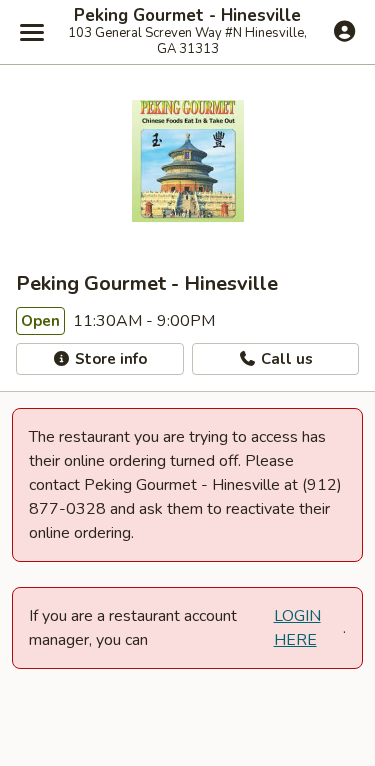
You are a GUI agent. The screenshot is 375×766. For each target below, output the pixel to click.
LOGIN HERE (297, 628)
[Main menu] (32, 32)
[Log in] (344, 31)
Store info (109, 359)
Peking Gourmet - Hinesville (187, 16)
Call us (285, 359)
